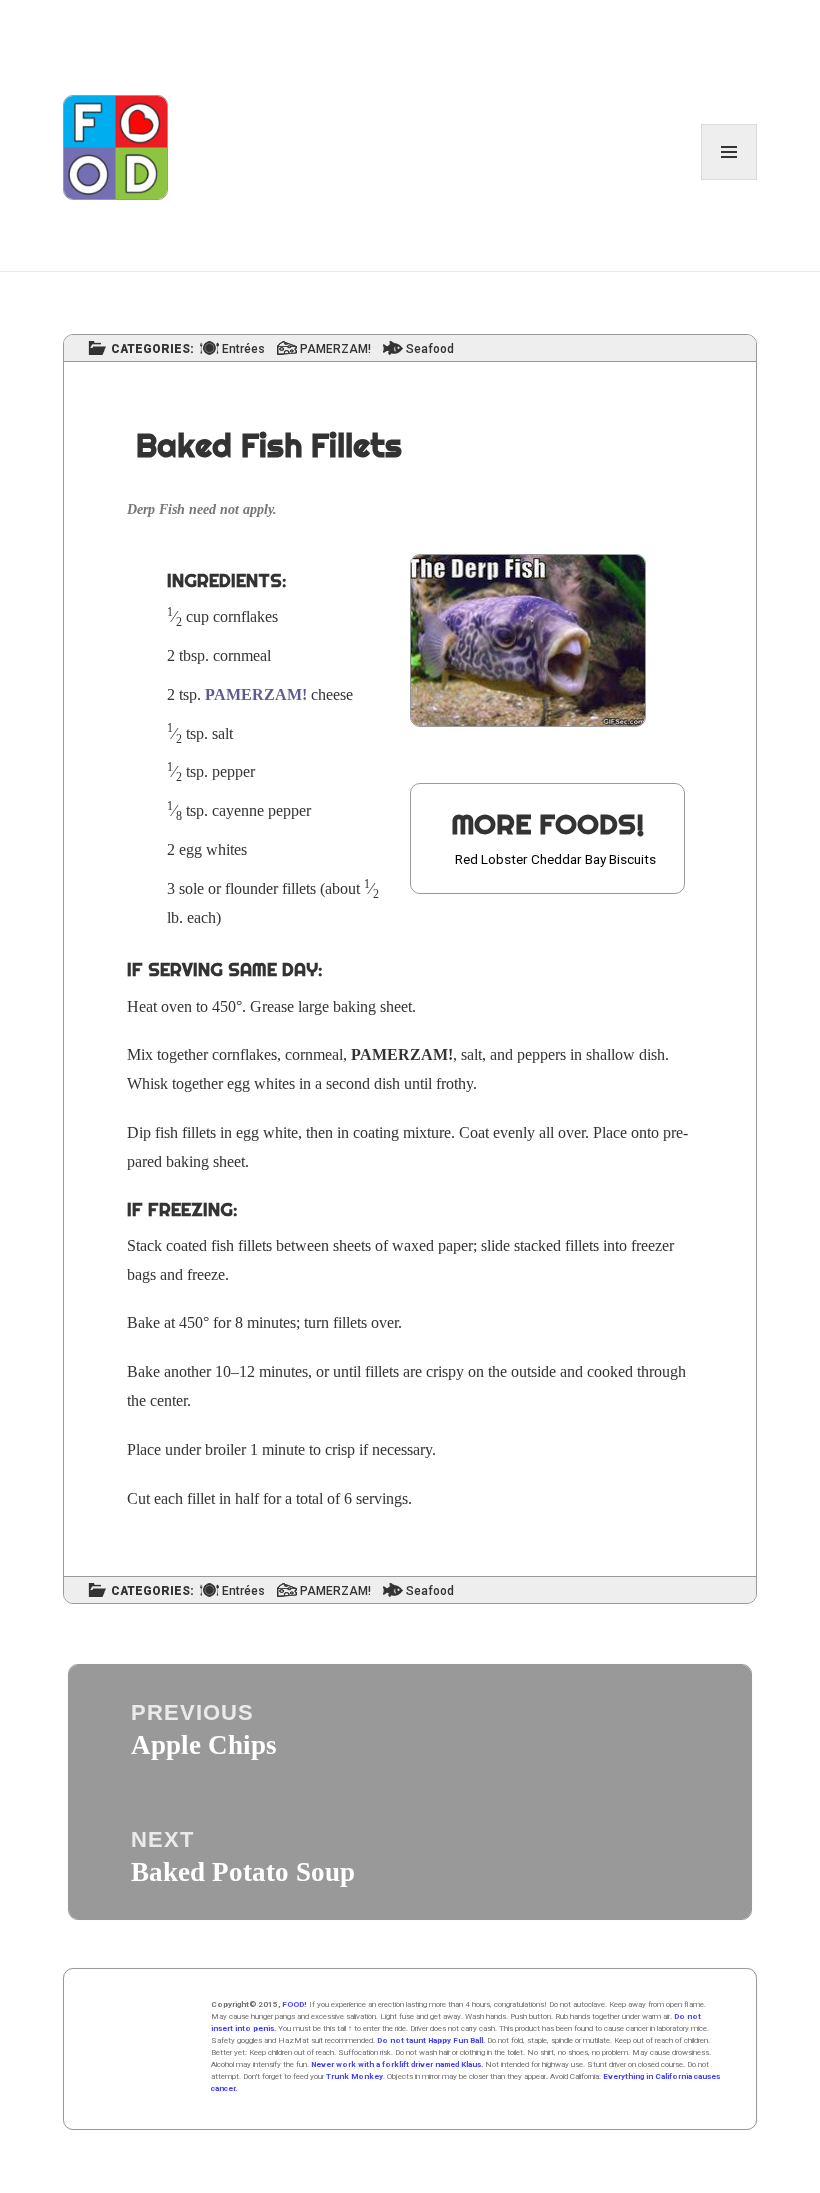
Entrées (243, 349)
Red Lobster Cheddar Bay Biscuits (555, 859)
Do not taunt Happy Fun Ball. (431, 2040)
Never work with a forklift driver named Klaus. (397, 2064)
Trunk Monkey (354, 2076)
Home (149, 2049)
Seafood (430, 349)
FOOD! (294, 2004)
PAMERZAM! (335, 349)
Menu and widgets (729, 179)
